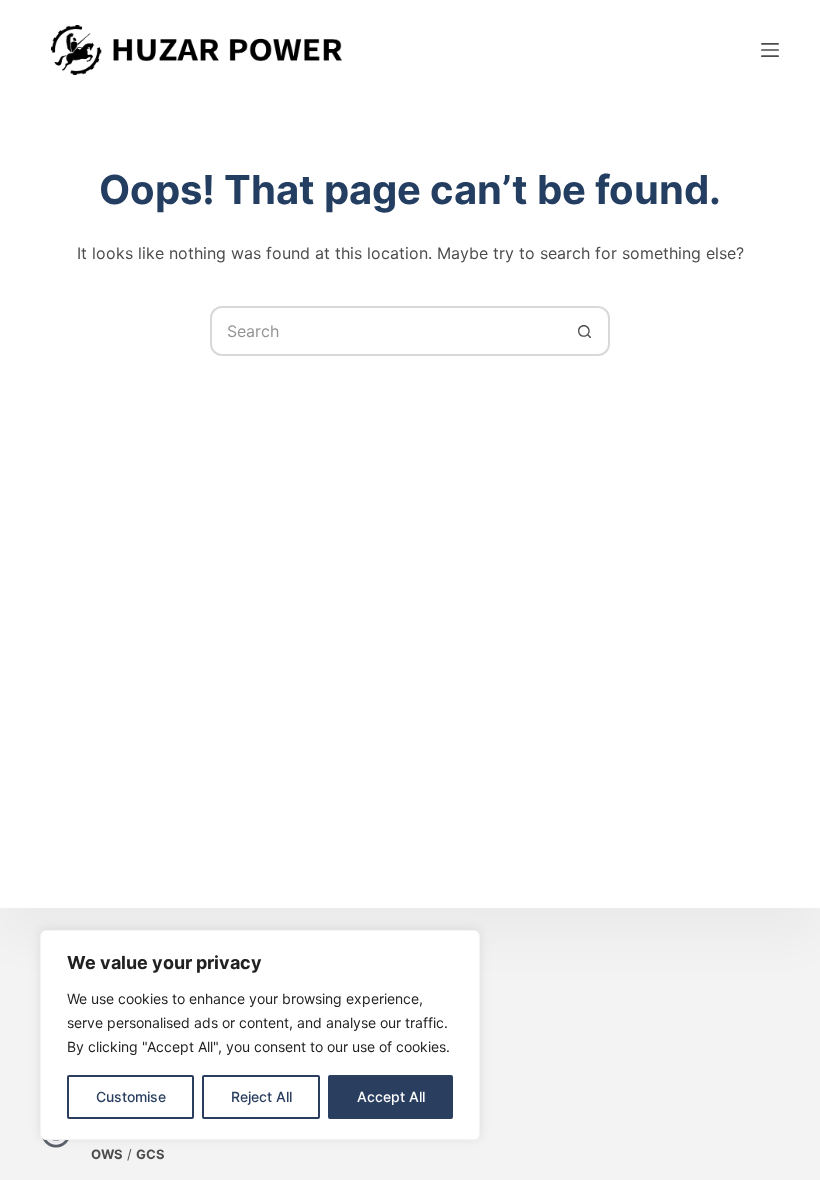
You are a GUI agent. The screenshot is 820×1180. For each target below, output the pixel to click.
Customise (131, 1096)
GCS (150, 1154)
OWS (107, 1154)
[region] (260, 1035)
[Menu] (770, 50)
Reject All (261, 1096)
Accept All (391, 1096)
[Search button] (585, 331)
